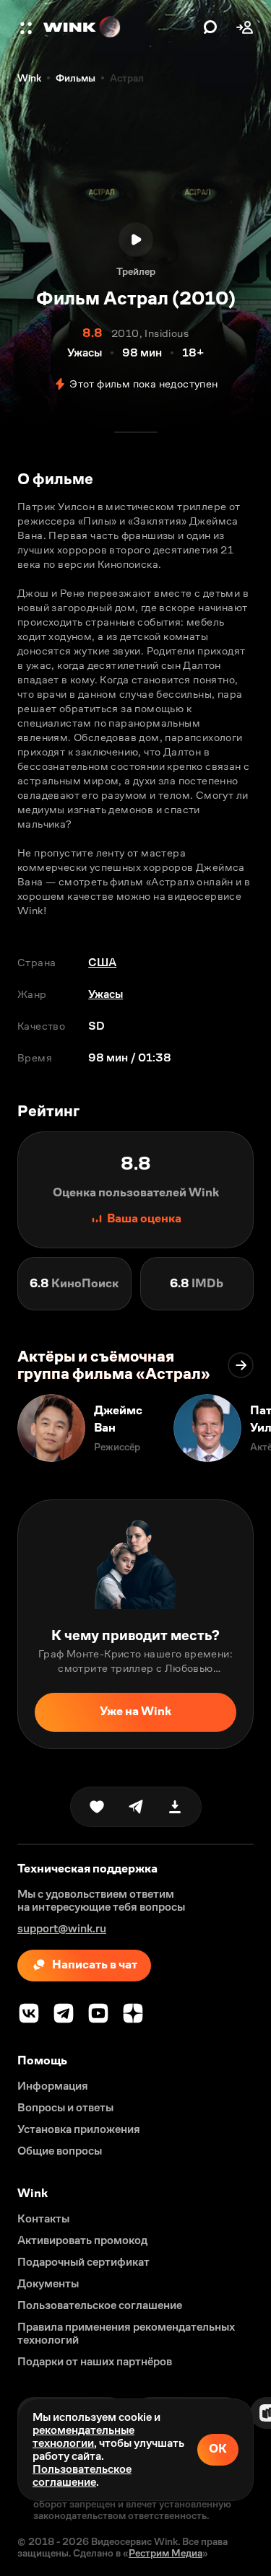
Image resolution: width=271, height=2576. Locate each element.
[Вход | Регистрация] (245, 27)
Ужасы (106, 994)
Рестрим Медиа (165, 2553)
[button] (27, 27)
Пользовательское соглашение (82, 2475)
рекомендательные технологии (83, 2436)
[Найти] (210, 27)
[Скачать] (175, 1807)
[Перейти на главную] (120, 27)
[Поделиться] (136, 1807)
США (102, 962)
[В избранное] (97, 1807)
